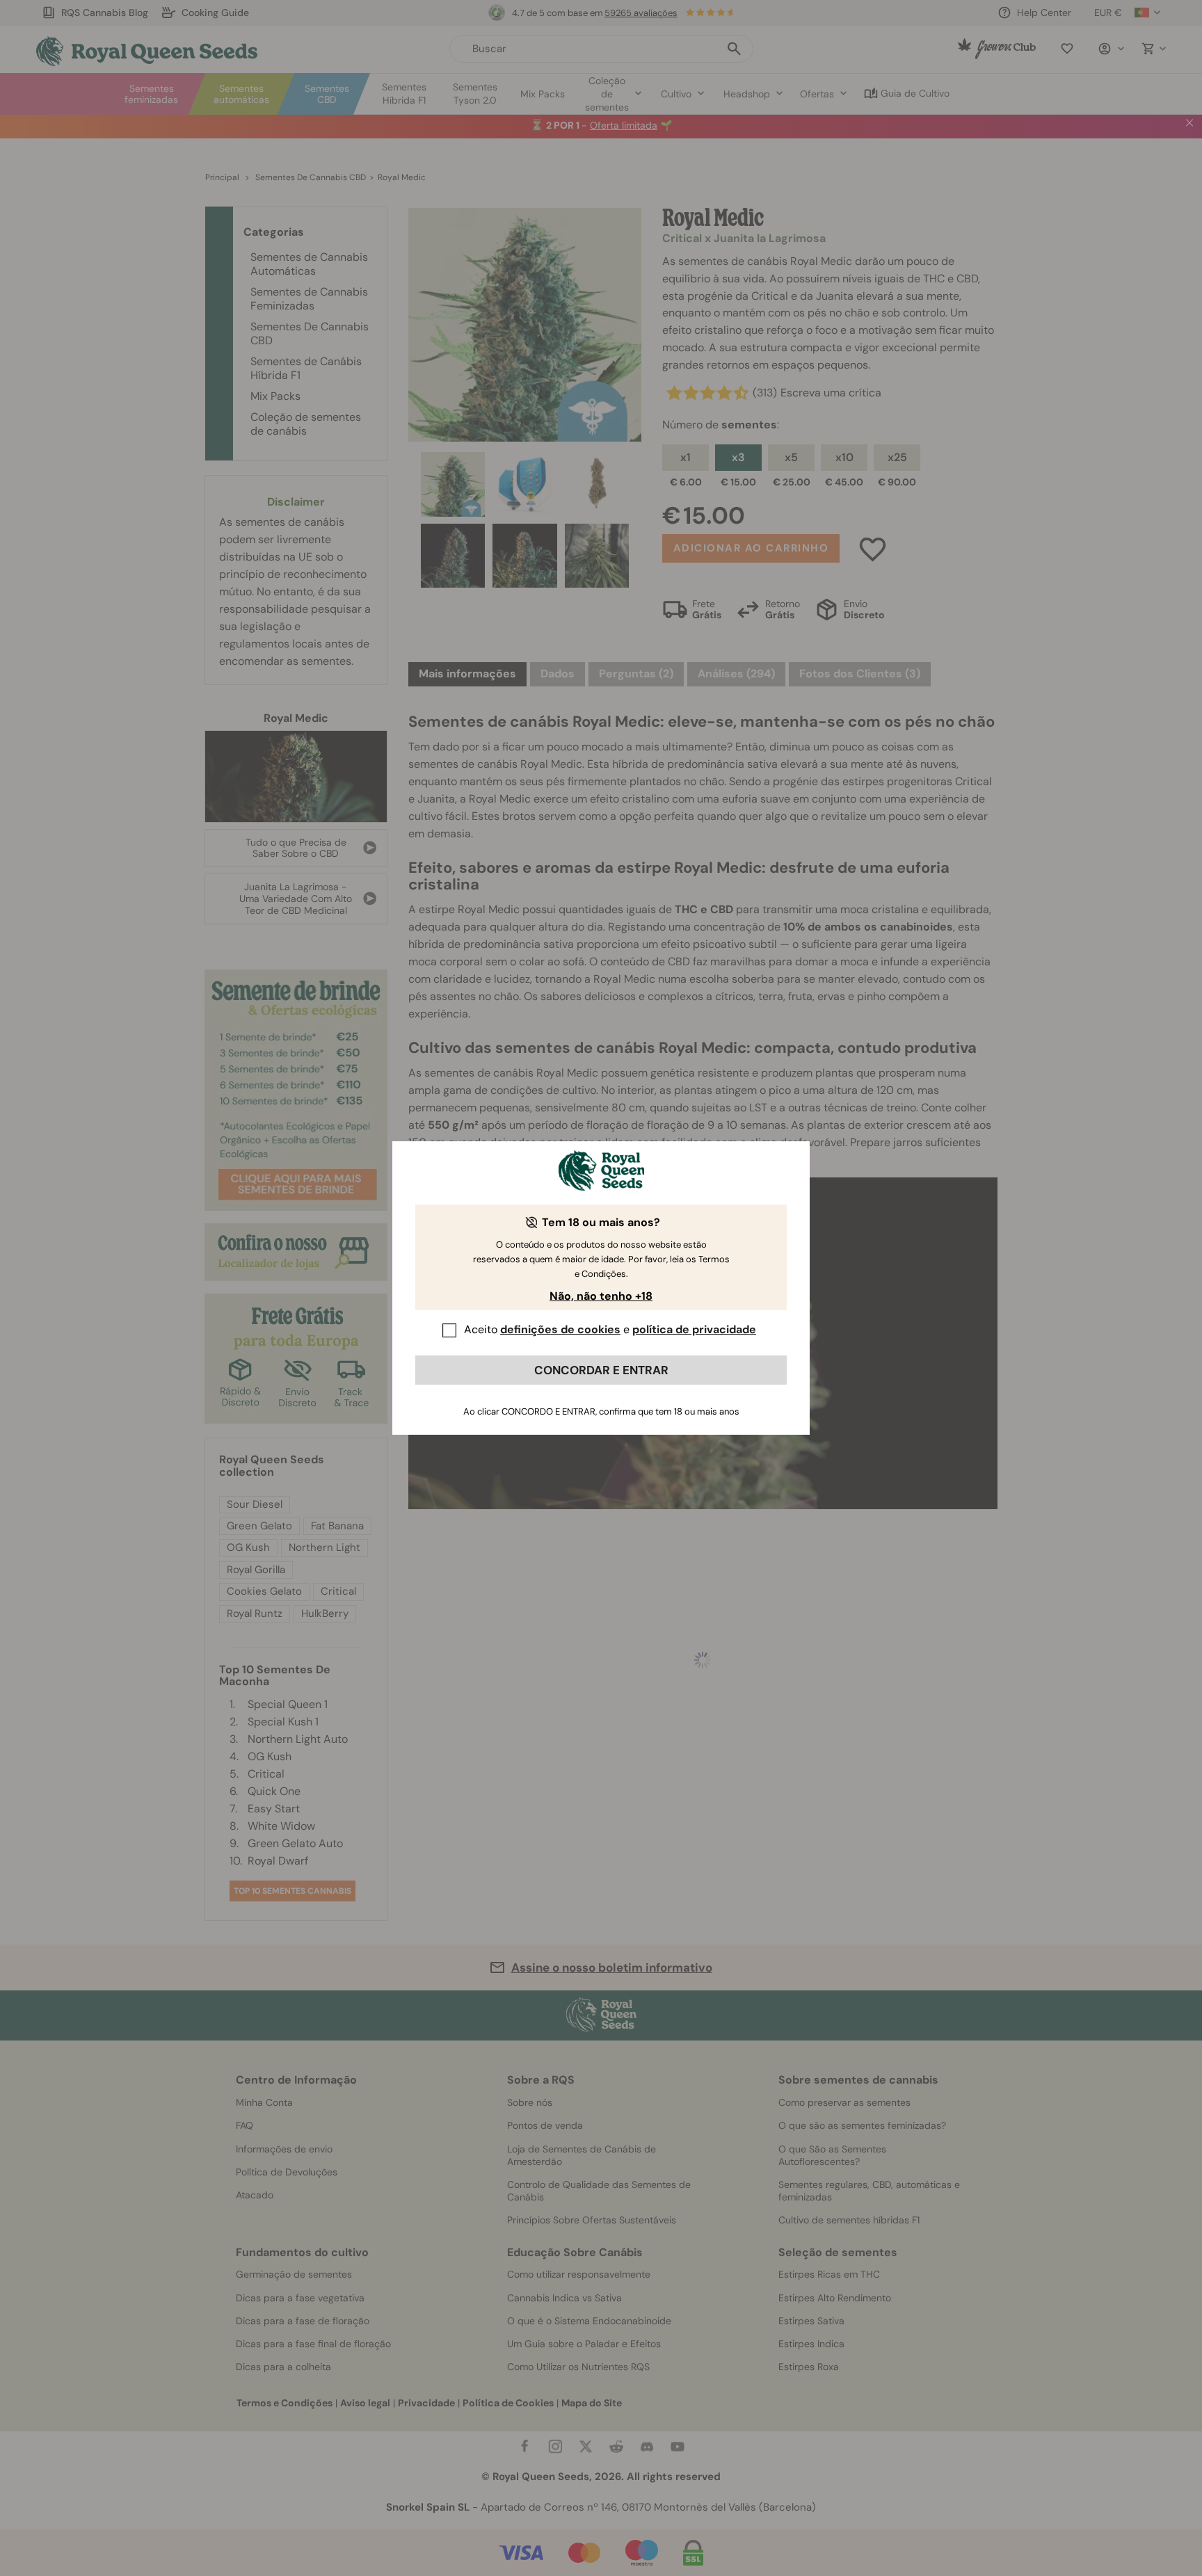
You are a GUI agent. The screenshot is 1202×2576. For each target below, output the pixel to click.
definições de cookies (560, 1329)
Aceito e (610, 1329)
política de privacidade (694, 1329)
